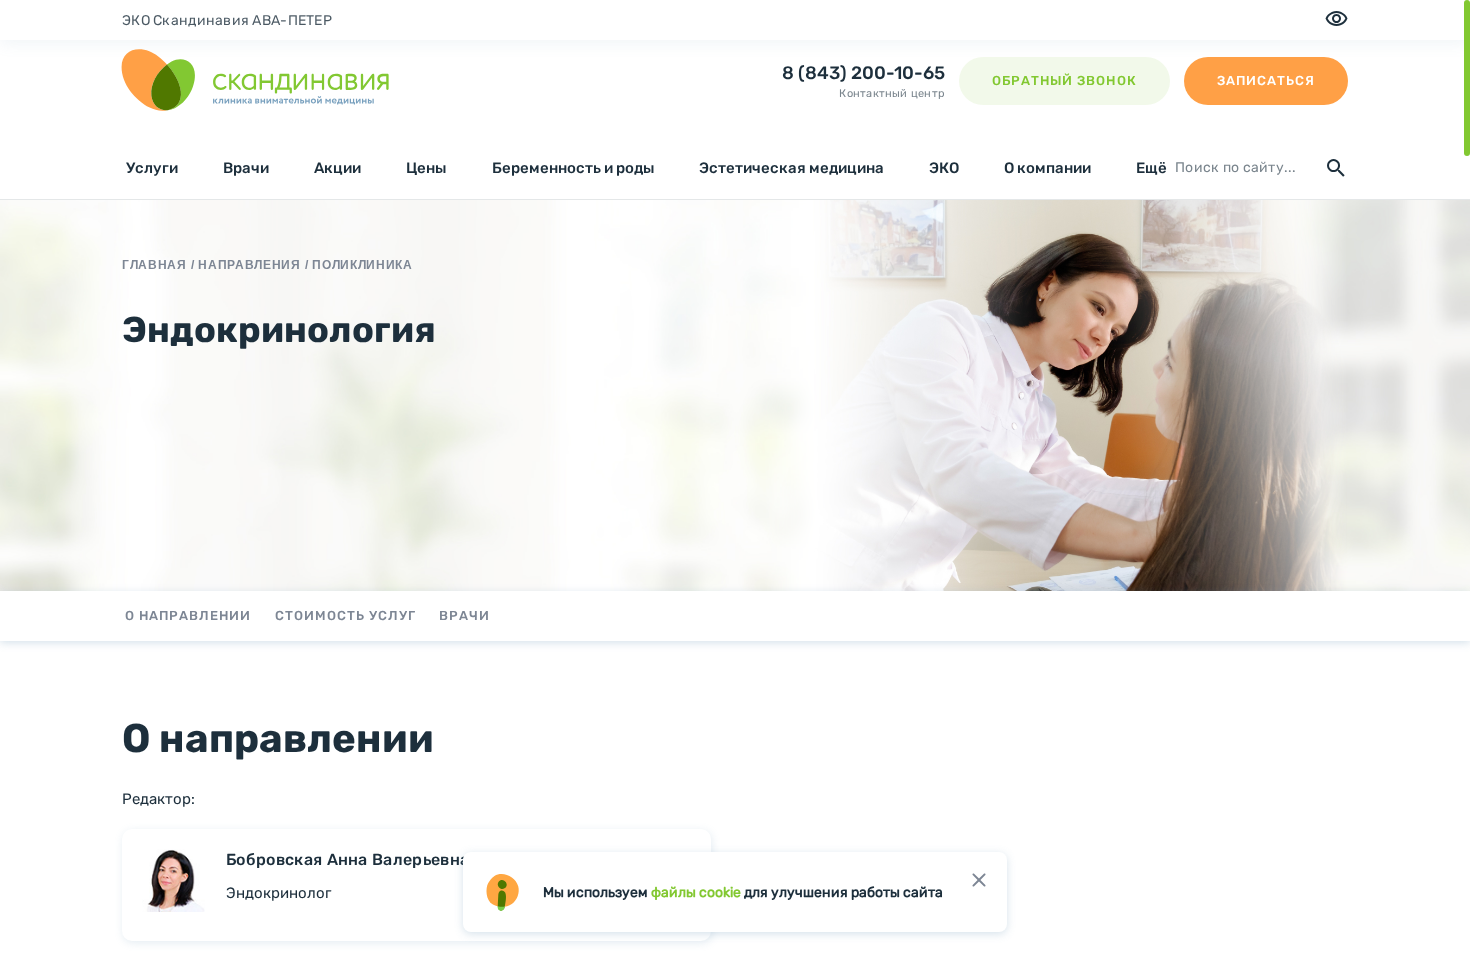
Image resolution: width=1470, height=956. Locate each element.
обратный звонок (1064, 80)
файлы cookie (696, 892)
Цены (426, 168)
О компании (1047, 168)
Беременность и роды (573, 168)
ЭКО (944, 168)
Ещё (1151, 168)
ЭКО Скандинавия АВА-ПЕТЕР (227, 20)
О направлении (188, 615)
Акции (337, 168)
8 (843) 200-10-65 (863, 73)
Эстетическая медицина (791, 168)
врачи (464, 615)
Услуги (152, 168)
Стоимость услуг (346, 615)
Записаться (1266, 80)
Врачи (246, 168)
